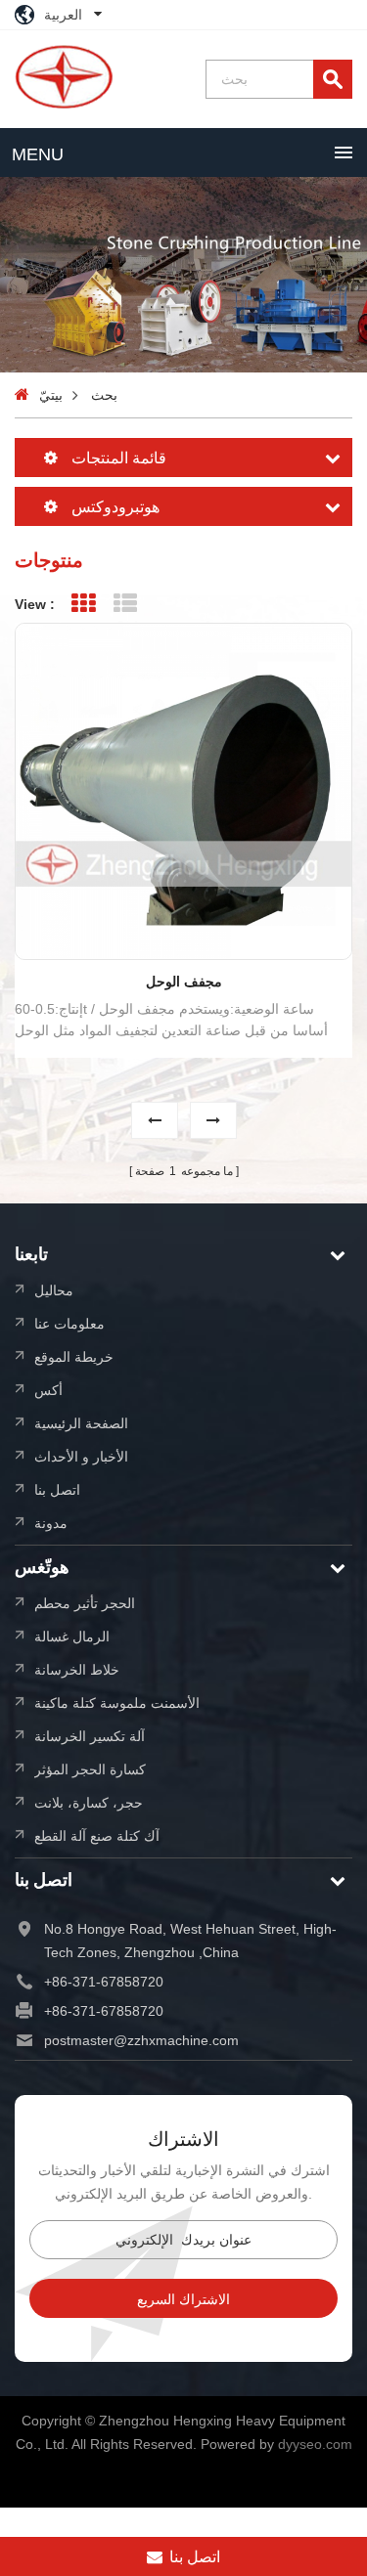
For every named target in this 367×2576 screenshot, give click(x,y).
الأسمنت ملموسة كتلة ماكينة (117, 1703)
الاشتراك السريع (183, 2299)
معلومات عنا (69, 1323)
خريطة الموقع (74, 1356)
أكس (48, 1390)
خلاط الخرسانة (77, 1669)
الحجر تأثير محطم (85, 1603)
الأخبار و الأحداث (81, 1456)
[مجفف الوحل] (183, 791)
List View (125, 604)
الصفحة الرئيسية (81, 1423)
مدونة (51, 1523)
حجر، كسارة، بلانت (89, 1802)
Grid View (83, 604)
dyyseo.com (315, 2444)
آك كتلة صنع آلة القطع (97, 1835)
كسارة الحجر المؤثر (90, 1769)
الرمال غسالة (72, 1636)
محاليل (54, 1290)
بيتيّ (51, 395)
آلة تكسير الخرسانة (90, 1736)
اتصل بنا (57, 1489)
